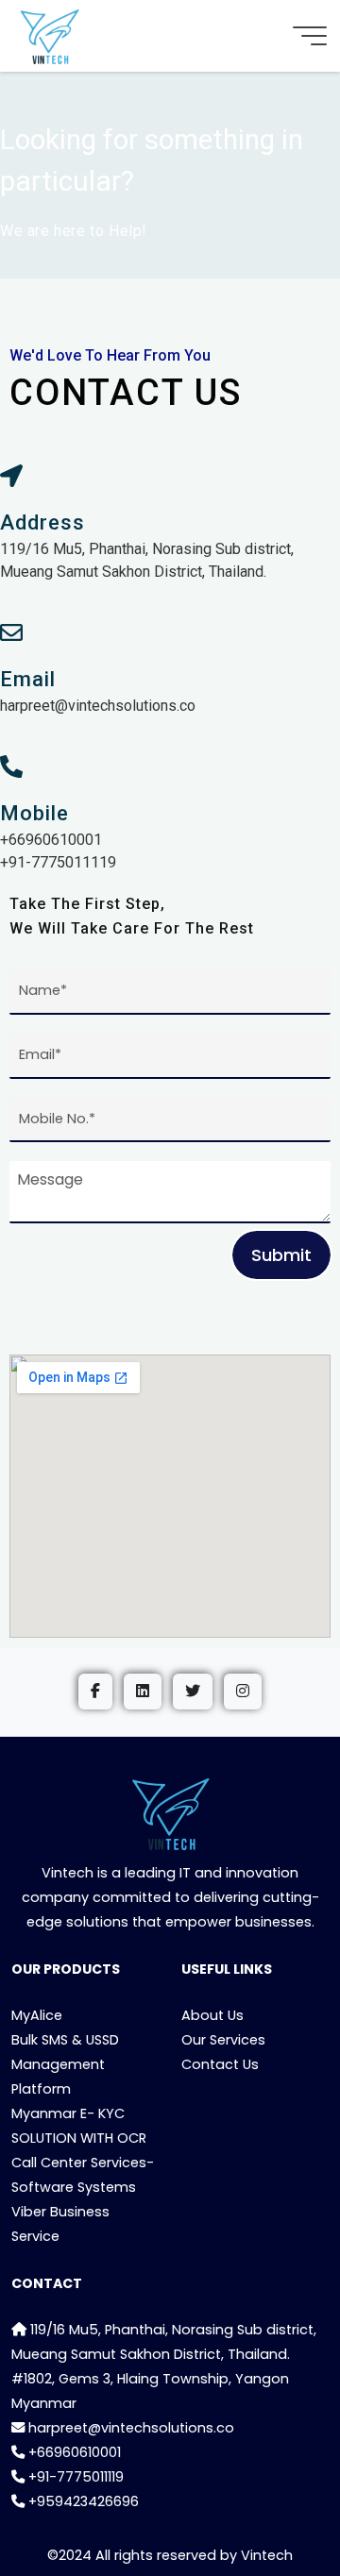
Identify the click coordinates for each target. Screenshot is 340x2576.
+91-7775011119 (74, 2477)
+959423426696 (82, 2501)
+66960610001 (73, 2452)
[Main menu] (310, 36)
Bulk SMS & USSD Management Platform (65, 2064)
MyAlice (37, 2015)
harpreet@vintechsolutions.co (129, 2428)
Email (28, 679)
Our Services (223, 2040)
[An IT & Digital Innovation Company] (49, 36)
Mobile (34, 813)
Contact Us (220, 2064)
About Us (212, 2015)
